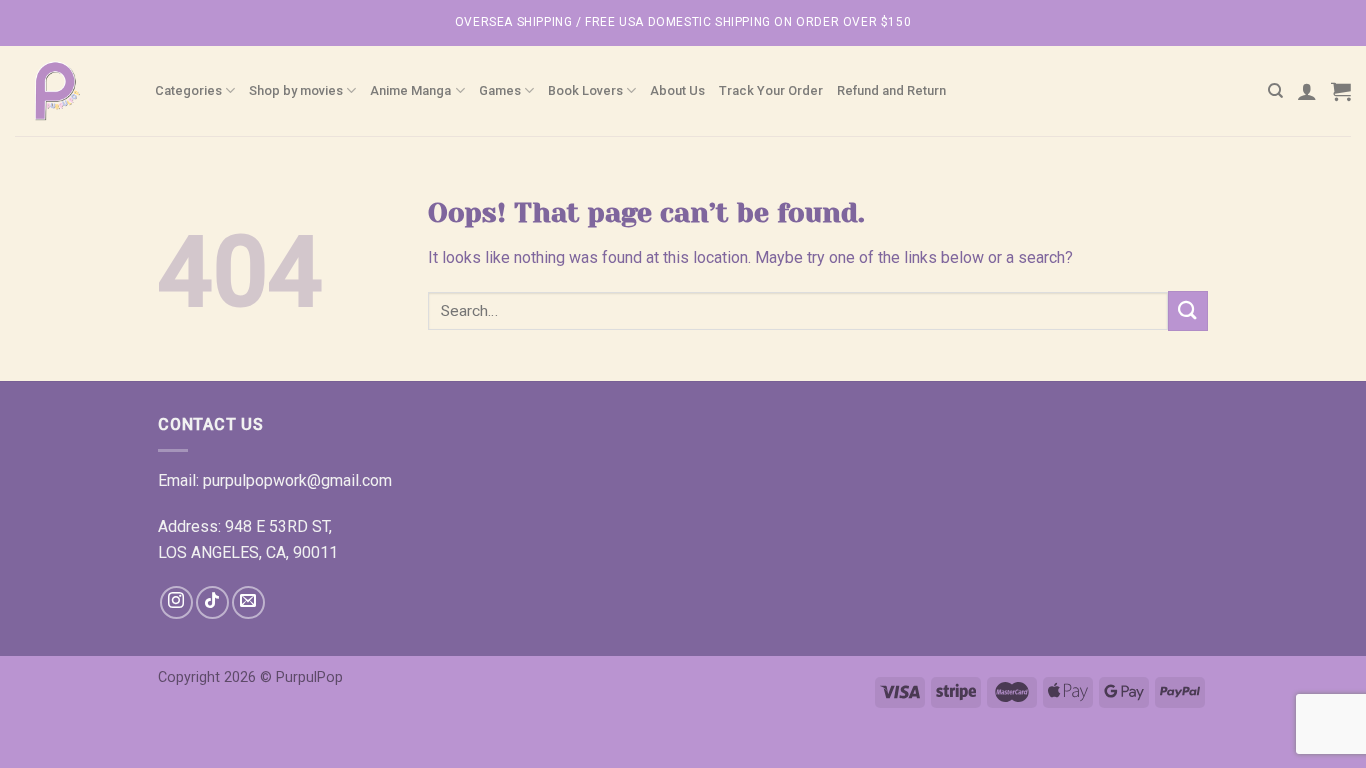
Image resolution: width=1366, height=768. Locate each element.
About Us (677, 90)
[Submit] (1188, 310)
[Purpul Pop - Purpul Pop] (70, 91)
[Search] (1275, 91)
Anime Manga (410, 90)
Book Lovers (585, 90)
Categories (188, 90)
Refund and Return (891, 90)
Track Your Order (771, 90)
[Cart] (1341, 91)
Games (500, 90)
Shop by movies (296, 90)
